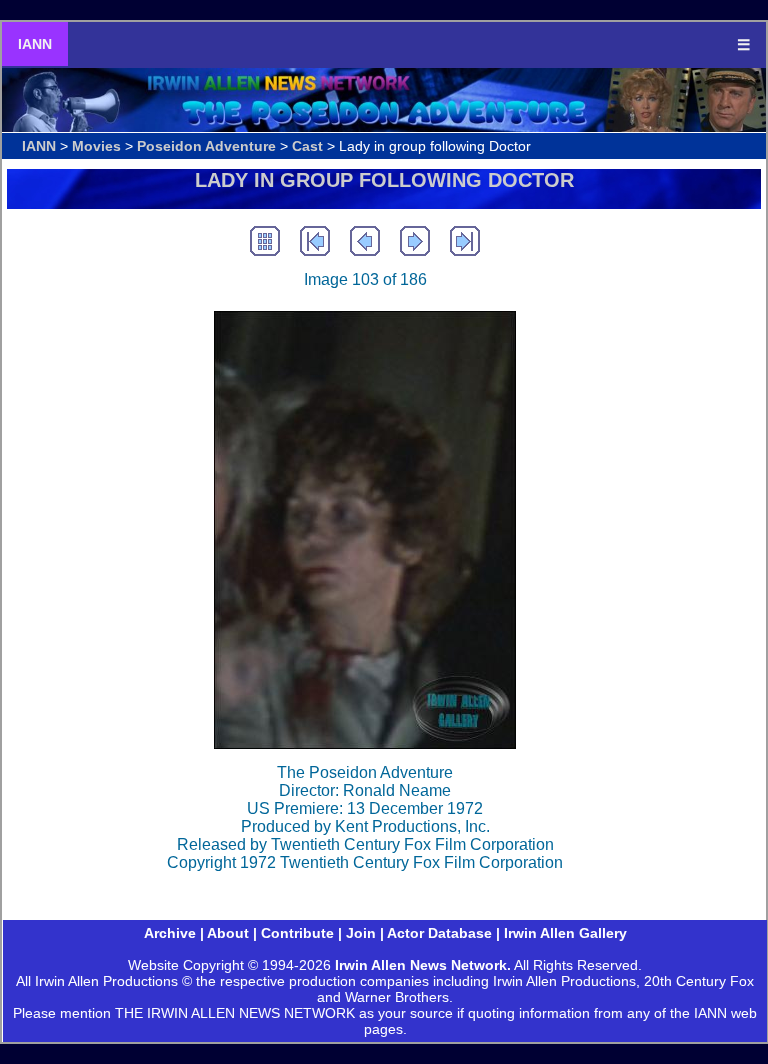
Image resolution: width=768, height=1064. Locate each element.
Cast (307, 146)
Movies (96, 146)
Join (361, 933)
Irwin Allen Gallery (565, 933)
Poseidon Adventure (206, 146)
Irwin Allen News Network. (423, 965)
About (228, 933)
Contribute (297, 933)
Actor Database (439, 933)
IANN (35, 44)
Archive (170, 933)
